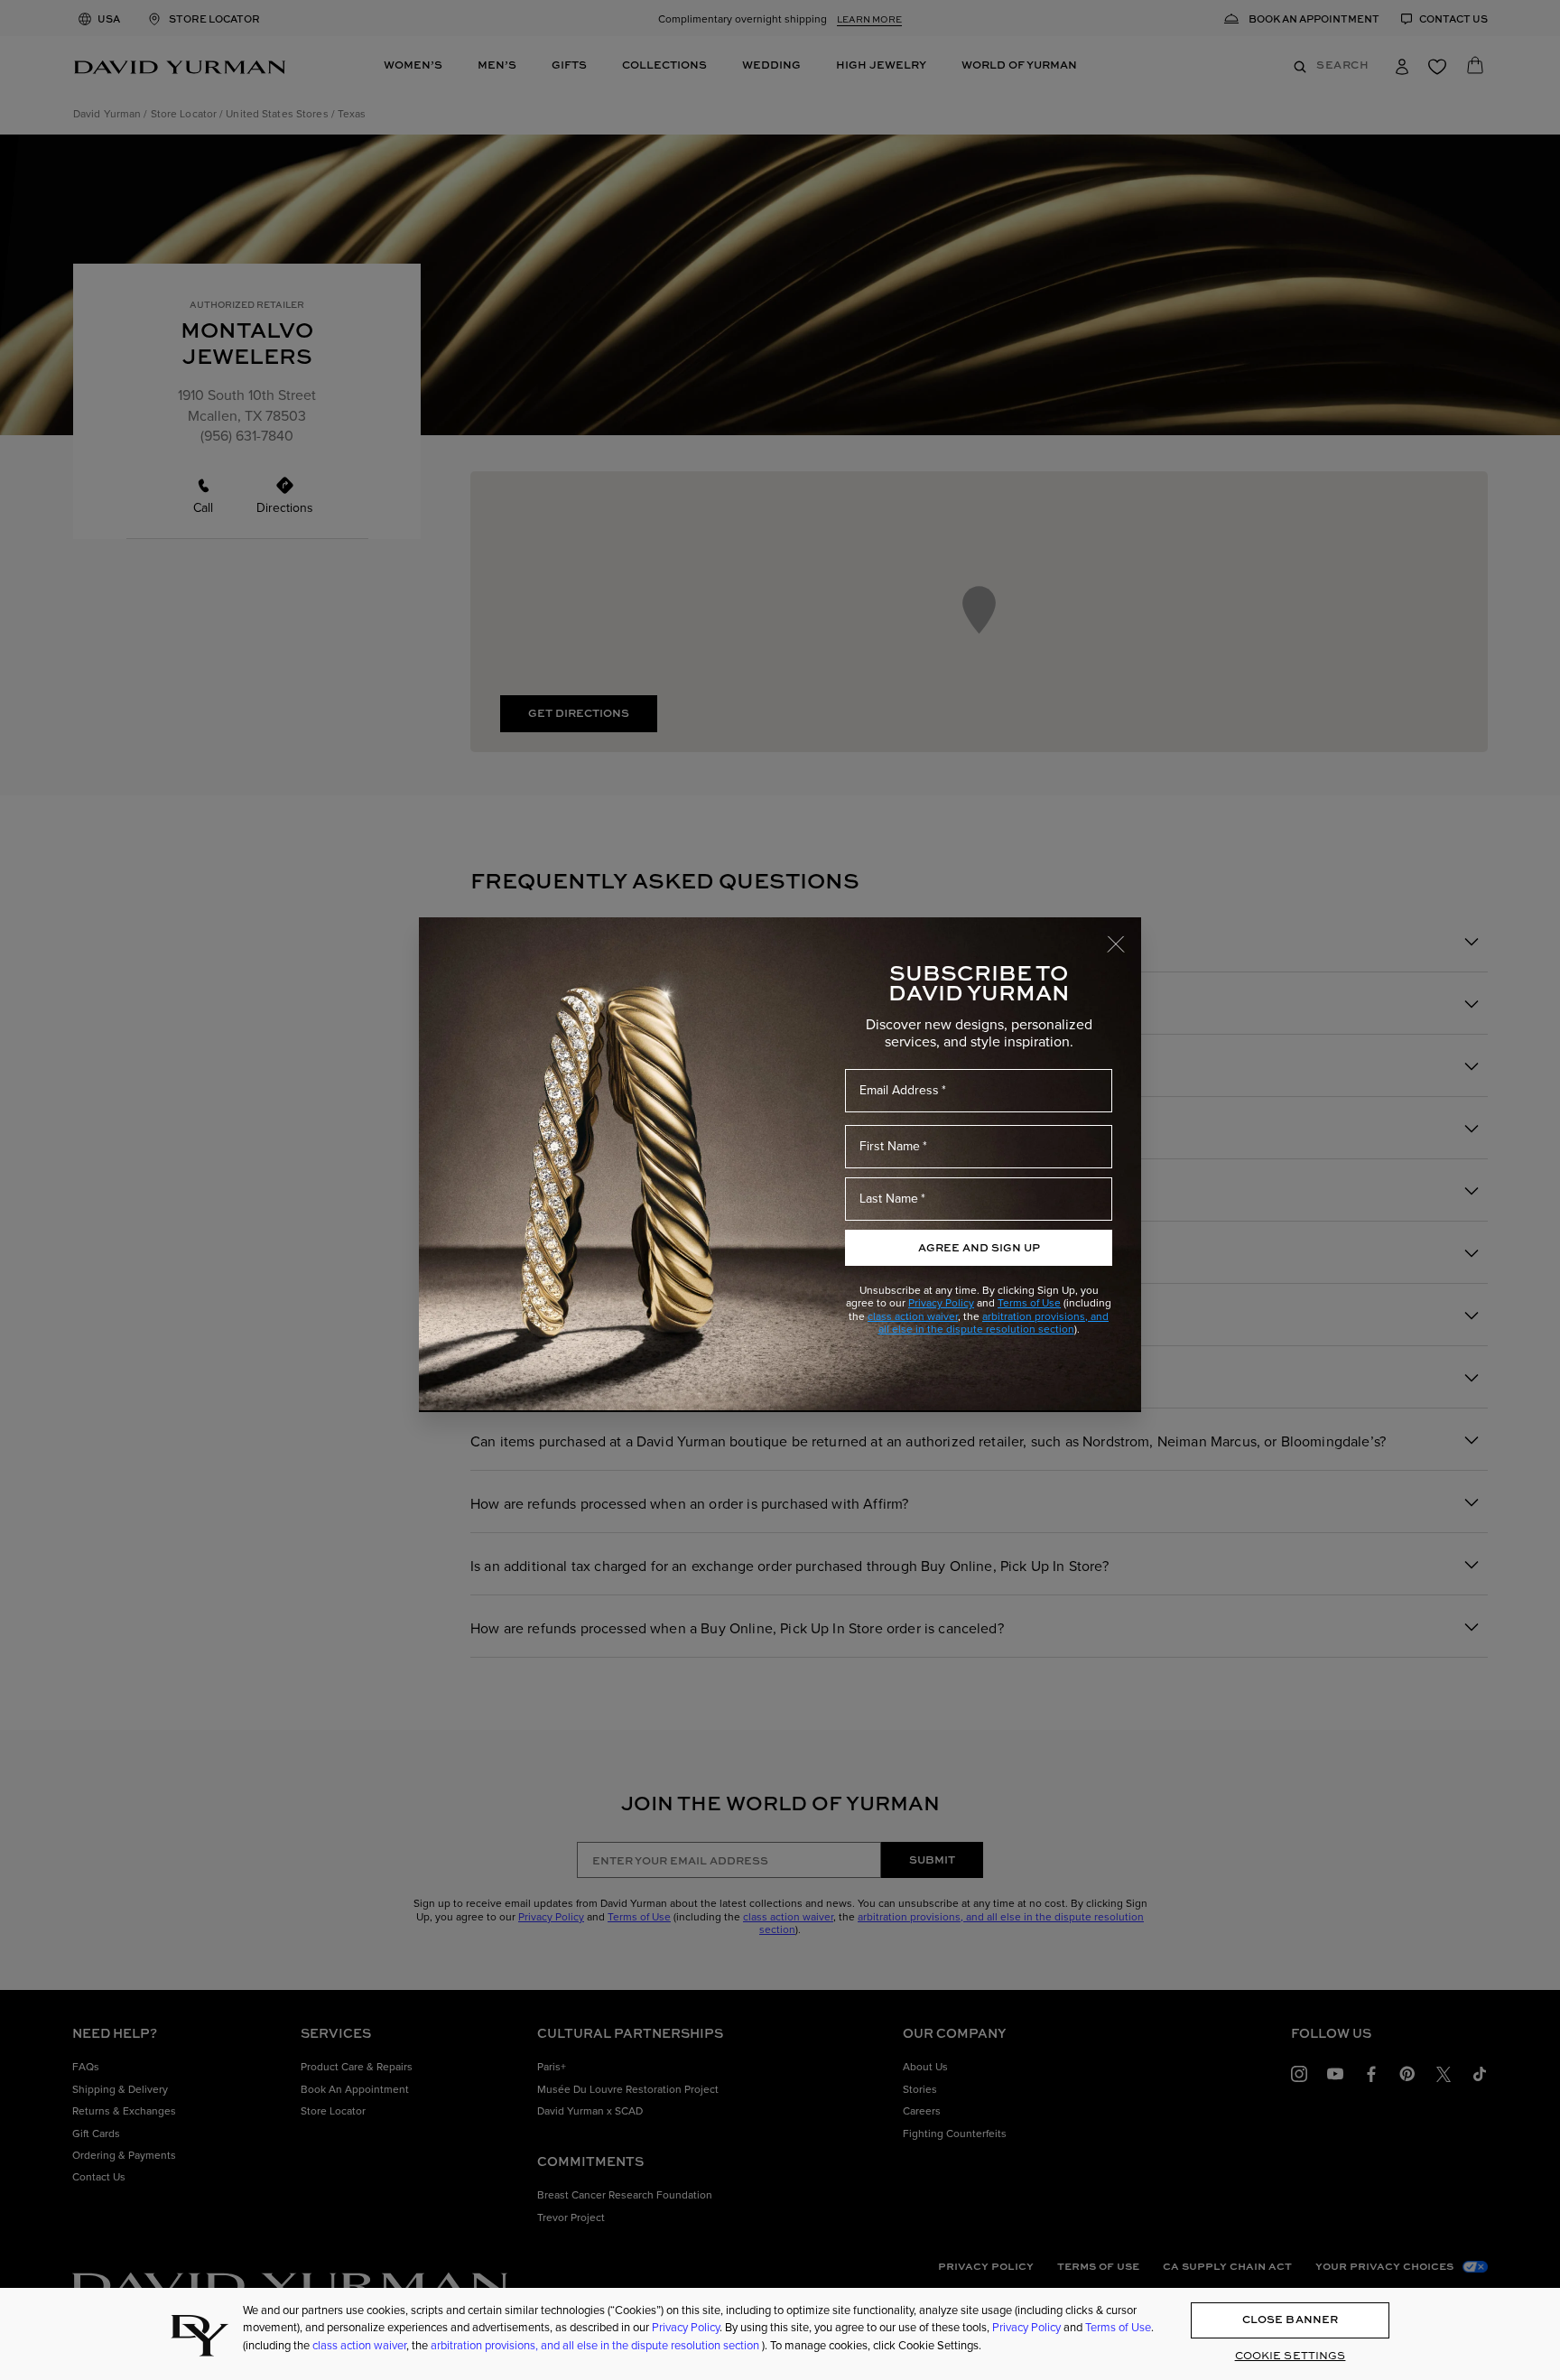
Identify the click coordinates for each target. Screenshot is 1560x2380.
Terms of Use (1029, 1302)
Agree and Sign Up (979, 1247)
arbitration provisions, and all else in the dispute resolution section (994, 1322)
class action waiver (913, 1316)
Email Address (899, 1090)
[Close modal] (1124, 935)
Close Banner (1290, 2320)
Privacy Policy (941, 1302)
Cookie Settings (1291, 2356)
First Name (890, 1146)
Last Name (889, 1198)
